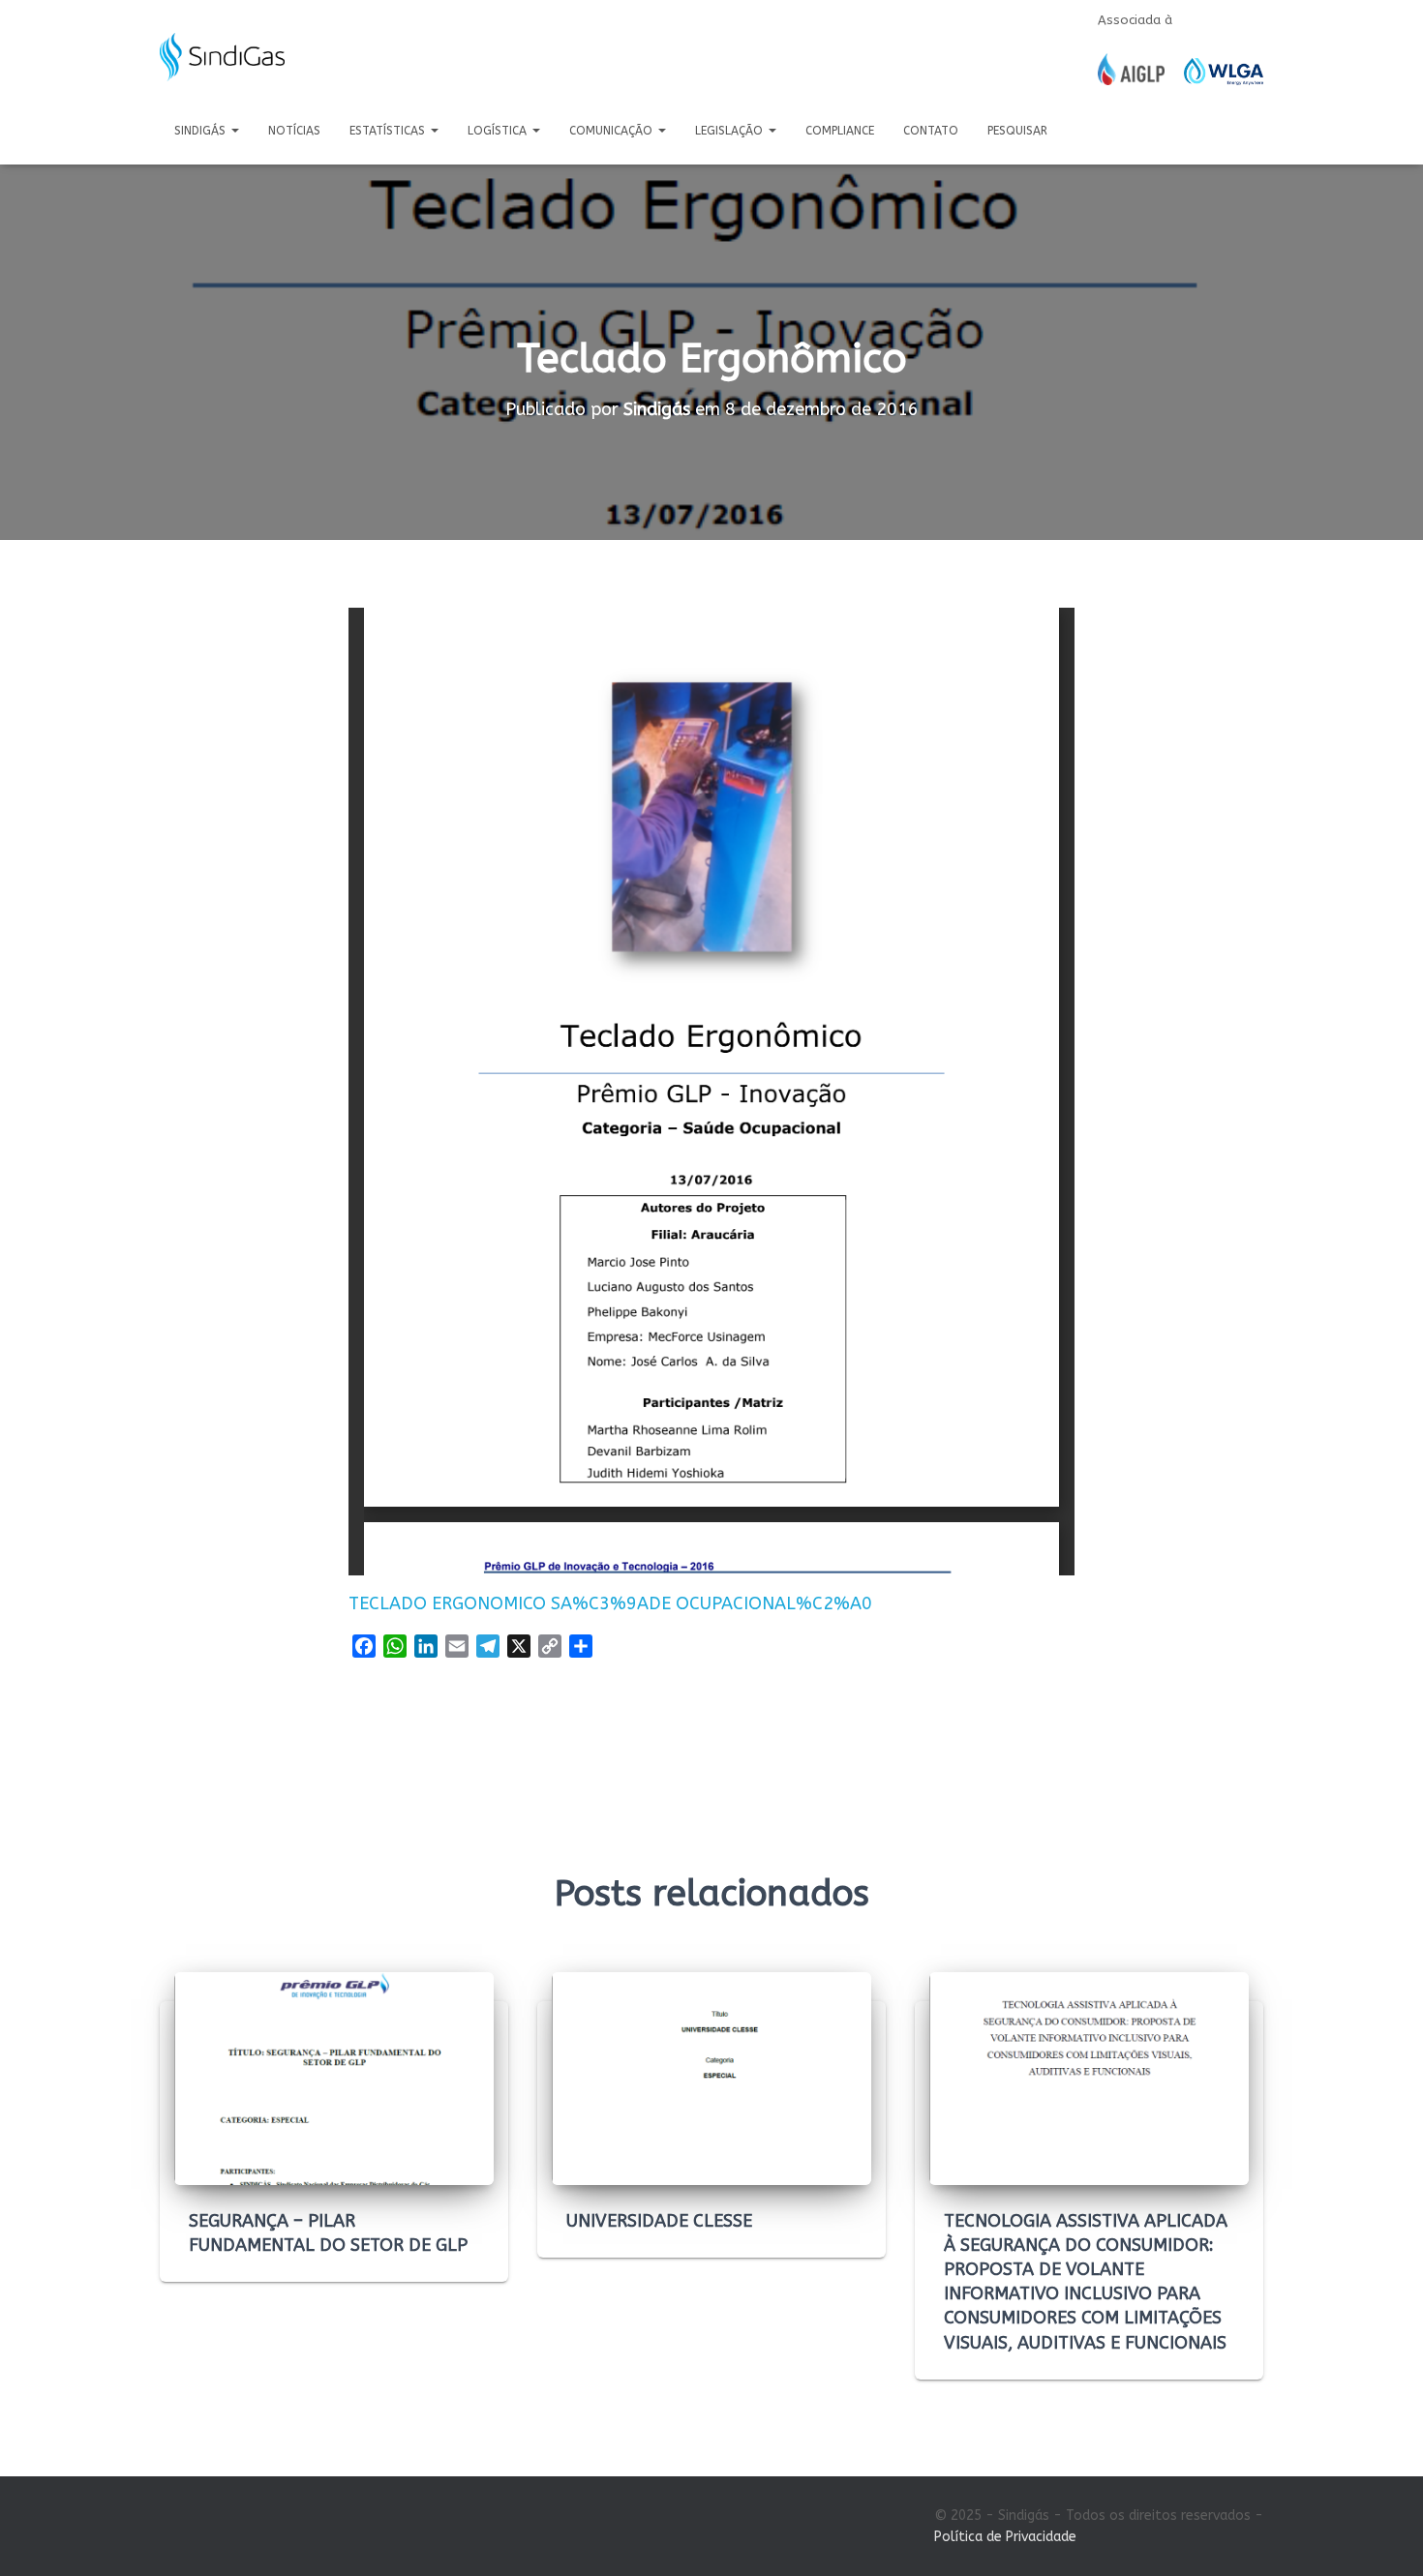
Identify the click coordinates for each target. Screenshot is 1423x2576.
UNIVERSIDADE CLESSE (659, 2221)
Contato (931, 131)
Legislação (731, 131)
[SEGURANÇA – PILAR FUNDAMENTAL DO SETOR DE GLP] (334, 2077)
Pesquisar (1017, 131)
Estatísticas (389, 131)
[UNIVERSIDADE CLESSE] (711, 2077)
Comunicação (613, 131)
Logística (499, 131)
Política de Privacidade (1005, 2537)
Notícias (294, 131)
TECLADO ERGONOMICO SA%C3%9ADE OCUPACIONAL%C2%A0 (610, 1603)
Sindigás (202, 131)
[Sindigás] (222, 57)
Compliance (840, 131)
